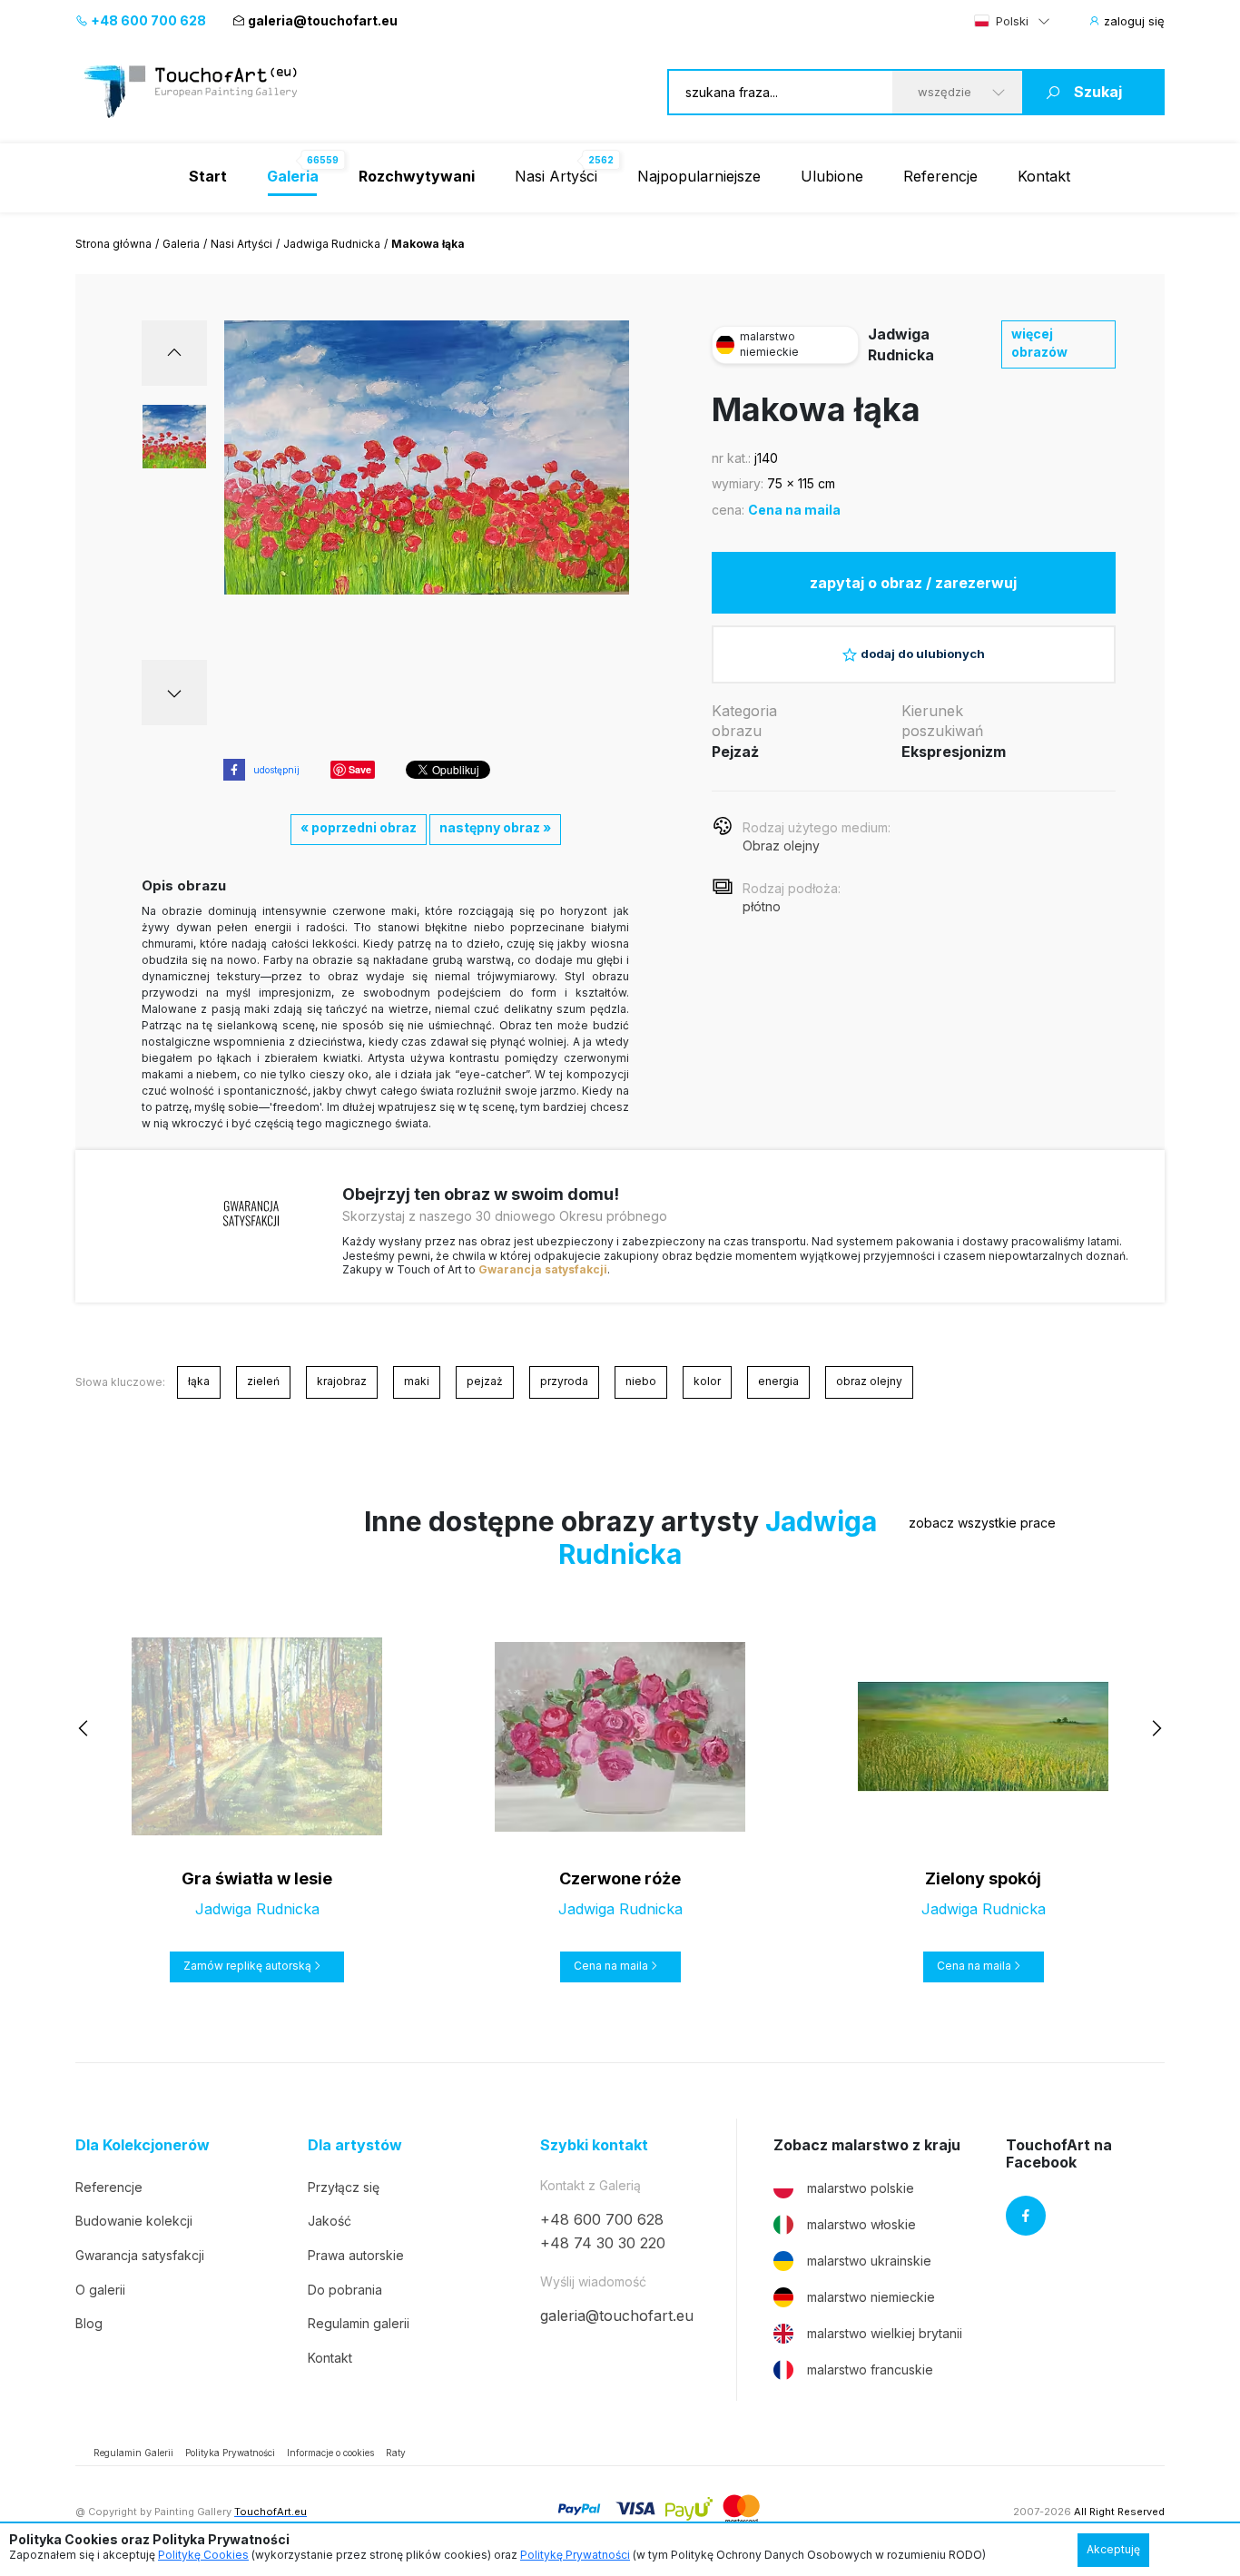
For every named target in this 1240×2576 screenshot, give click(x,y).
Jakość (330, 2221)
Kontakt (1044, 176)
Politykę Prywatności (575, 2555)
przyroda (564, 1381)
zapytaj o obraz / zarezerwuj (913, 583)
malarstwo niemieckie (871, 2297)
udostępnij (276, 770)
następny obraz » (495, 827)
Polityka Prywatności (230, 2453)
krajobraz (342, 1381)
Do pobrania (345, 2290)
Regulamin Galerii (133, 2453)
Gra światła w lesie (257, 1878)
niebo (641, 1381)
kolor (707, 1381)
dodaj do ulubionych (923, 654)
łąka (199, 1381)
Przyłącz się (344, 2187)
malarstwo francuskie (870, 2370)
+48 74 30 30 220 (603, 2243)
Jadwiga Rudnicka (332, 244)
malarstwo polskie (861, 2188)
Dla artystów (355, 2145)
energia (778, 1381)
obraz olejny (869, 1381)
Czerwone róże (620, 1878)
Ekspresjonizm (954, 752)
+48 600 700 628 (147, 20)
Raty (396, 2453)
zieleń (263, 1381)
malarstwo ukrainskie (869, 2261)
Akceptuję (1113, 2549)
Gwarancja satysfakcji (543, 1269)
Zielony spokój (983, 1878)
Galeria (181, 244)
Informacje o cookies (330, 2453)
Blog (89, 2323)
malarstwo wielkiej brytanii (885, 2333)
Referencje (940, 176)
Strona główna (113, 244)
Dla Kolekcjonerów (143, 2145)
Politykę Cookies (203, 2555)
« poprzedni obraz (359, 827)
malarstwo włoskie (861, 2224)
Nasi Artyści (556, 176)
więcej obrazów (1039, 343)
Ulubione (832, 176)
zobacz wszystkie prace (982, 1523)
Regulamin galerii (359, 2323)
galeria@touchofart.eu (323, 20)
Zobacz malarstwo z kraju (867, 2145)
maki (417, 1381)
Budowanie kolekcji (134, 2221)
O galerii (100, 2290)
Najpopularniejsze (699, 176)
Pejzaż (735, 752)
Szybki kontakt (594, 2145)
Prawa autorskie (356, 2255)
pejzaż (485, 1381)
